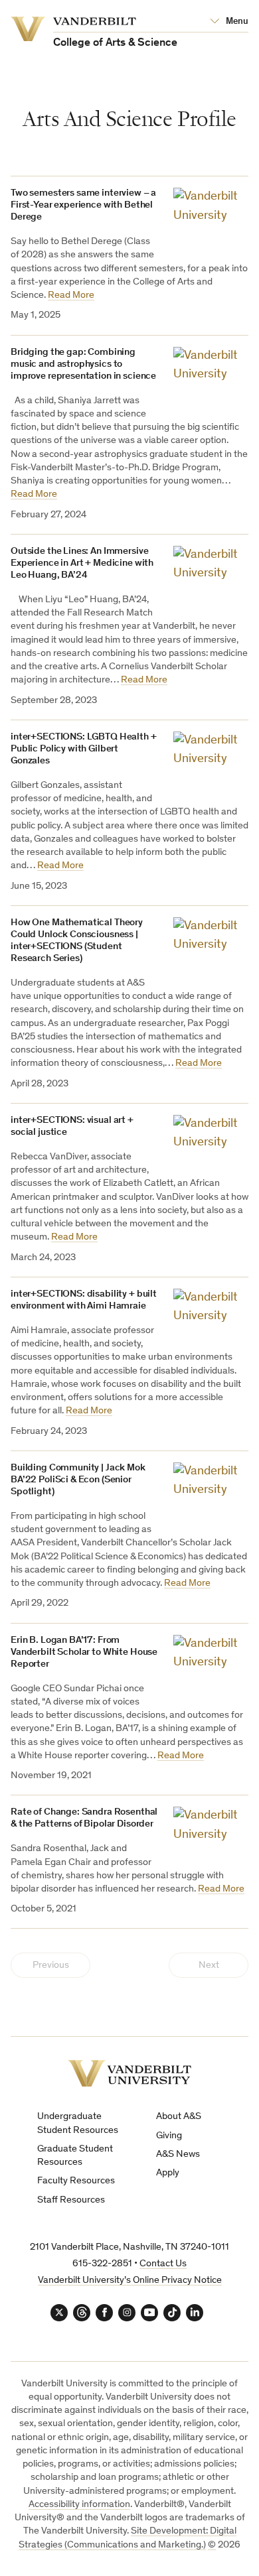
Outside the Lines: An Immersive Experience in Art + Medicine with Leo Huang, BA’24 (82, 563)
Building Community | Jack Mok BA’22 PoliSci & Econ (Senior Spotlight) (78, 1480)
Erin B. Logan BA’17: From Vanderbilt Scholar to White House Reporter (84, 1652)
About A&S (179, 2117)
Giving (169, 2136)
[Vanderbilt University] (129, 2074)
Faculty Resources (76, 2181)
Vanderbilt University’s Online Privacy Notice (130, 2281)
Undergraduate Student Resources (78, 2123)
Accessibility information (79, 2505)
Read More (71, 295)
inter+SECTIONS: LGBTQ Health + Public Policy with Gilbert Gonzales (84, 749)
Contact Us (163, 2264)
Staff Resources (71, 2200)
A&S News (178, 2155)
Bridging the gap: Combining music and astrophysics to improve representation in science (83, 364)
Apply (168, 2173)
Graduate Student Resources (75, 2156)
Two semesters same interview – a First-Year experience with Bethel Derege (83, 205)
